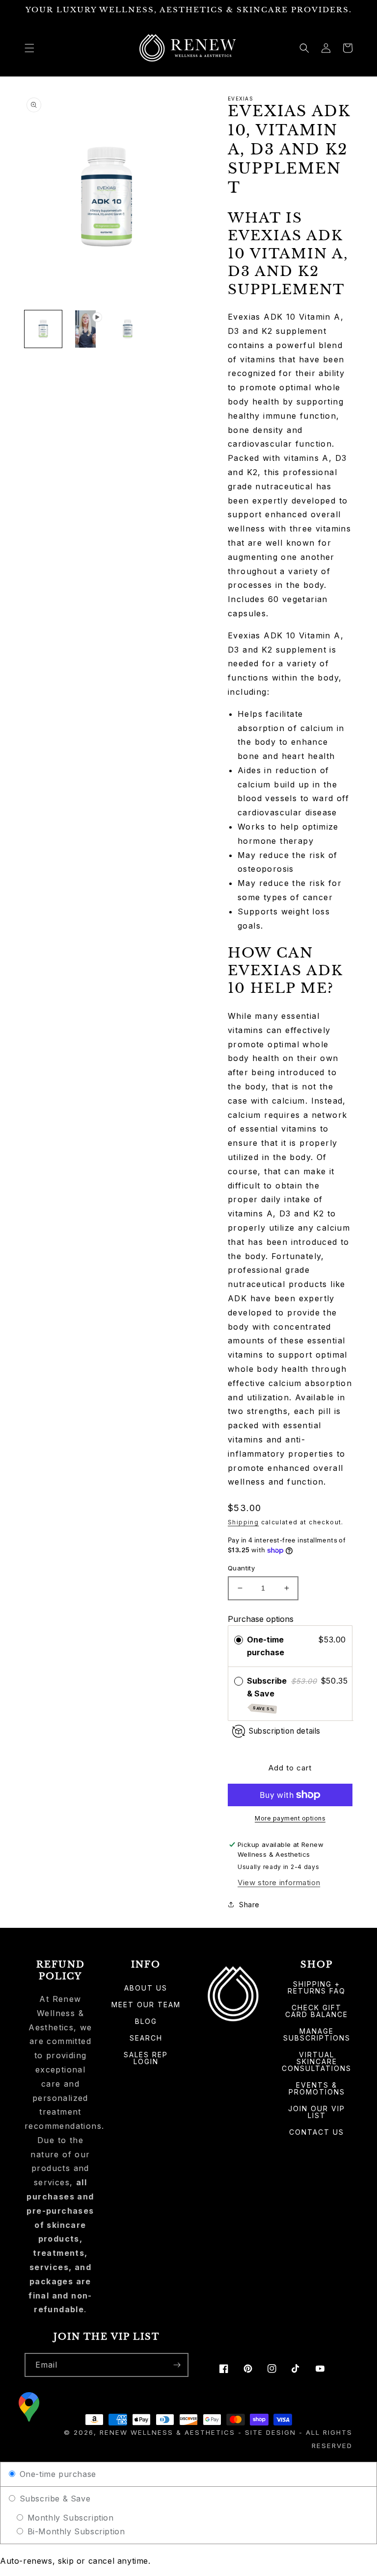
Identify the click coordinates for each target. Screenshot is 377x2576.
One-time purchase (266, 1646)
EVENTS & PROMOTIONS (317, 2088)
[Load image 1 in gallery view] (43, 329)
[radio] (239, 1640)
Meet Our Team (146, 2005)
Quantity (241, 1568)
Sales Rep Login (146, 2058)
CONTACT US (317, 2132)
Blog (146, 2021)
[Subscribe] (177, 2365)
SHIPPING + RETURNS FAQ (317, 1988)
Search (146, 2038)
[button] (29, 48)
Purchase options (261, 1619)
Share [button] (249, 1905)
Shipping (243, 1522)
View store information (279, 1882)
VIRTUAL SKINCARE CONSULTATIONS (317, 2061)
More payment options (290, 1818)
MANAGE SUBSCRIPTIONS (317, 2034)
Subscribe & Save (267, 1694)
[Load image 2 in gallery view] (128, 329)
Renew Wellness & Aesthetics (169, 2432)
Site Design (270, 2432)
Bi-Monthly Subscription (75, 2531)
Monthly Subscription (69, 2518)
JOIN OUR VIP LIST (317, 2112)
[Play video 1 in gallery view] (85, 329)
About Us (146, 1988)
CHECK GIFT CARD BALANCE (317, 2011)
